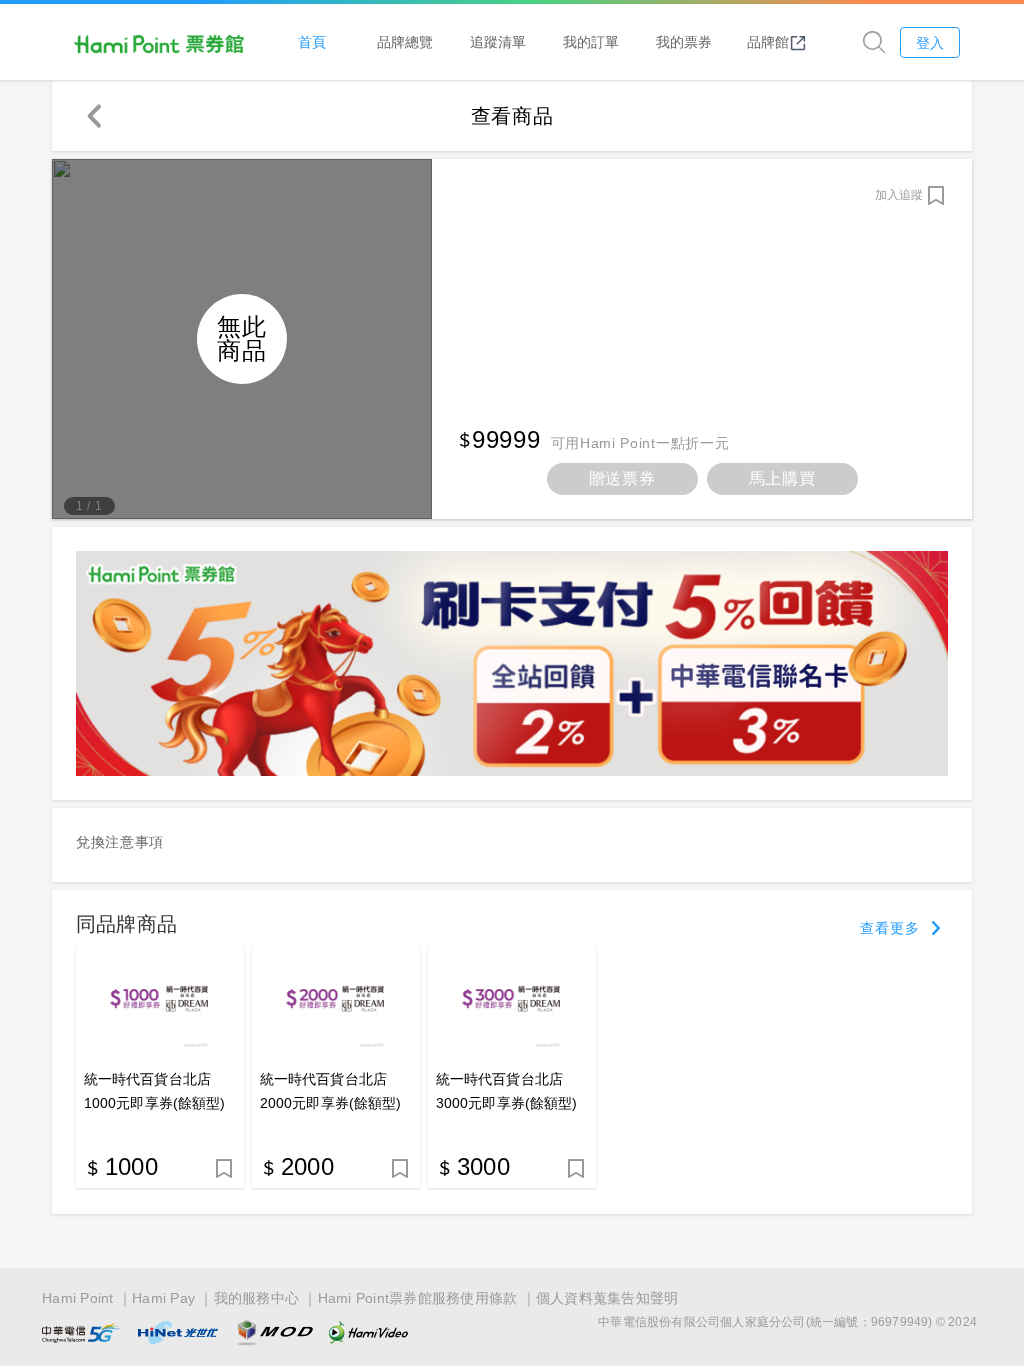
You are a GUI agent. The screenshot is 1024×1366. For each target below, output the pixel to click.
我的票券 (684, 41)
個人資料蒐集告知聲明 (607, 1298)
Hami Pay (163, 1298)
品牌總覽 (405, 41)
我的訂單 (591, 41)
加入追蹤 (899, 195)
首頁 (312, 41)
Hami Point (78, 1298)
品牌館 (768, 41)
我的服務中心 (257, 1298)
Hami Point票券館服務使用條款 (418, 1298)
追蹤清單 (498, 41)
